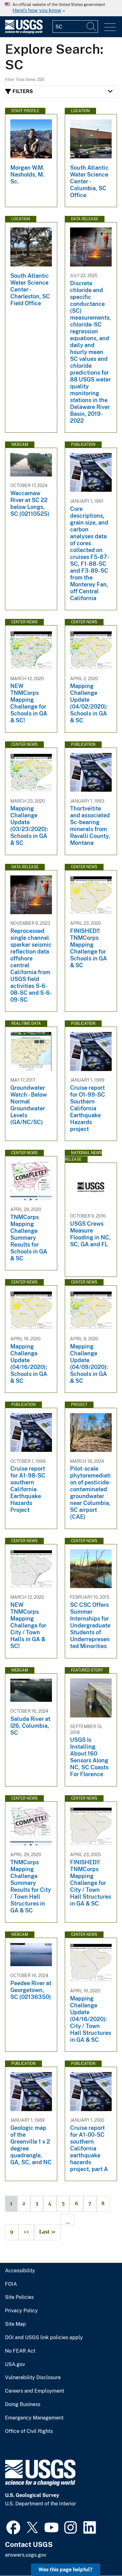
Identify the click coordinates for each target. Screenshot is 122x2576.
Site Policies (19, 2297)
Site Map (15, 2324)
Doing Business (23, 2404)
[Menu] (110, 27)
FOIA (11, 2284)
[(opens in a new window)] (13, 2527)
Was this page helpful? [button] (66, 2570)
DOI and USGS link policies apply (44, 2338)
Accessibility (20, 2271)
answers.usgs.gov (26, 2555)
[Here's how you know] (61, 8)
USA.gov (15, 2364)
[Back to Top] (99, 2553)
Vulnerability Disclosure (33, 2378)
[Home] (24, 32)
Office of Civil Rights (29, 2431)
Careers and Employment (35, 2391)
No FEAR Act (20, 2351)
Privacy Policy (21, 2311)
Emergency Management (34, 2418)
